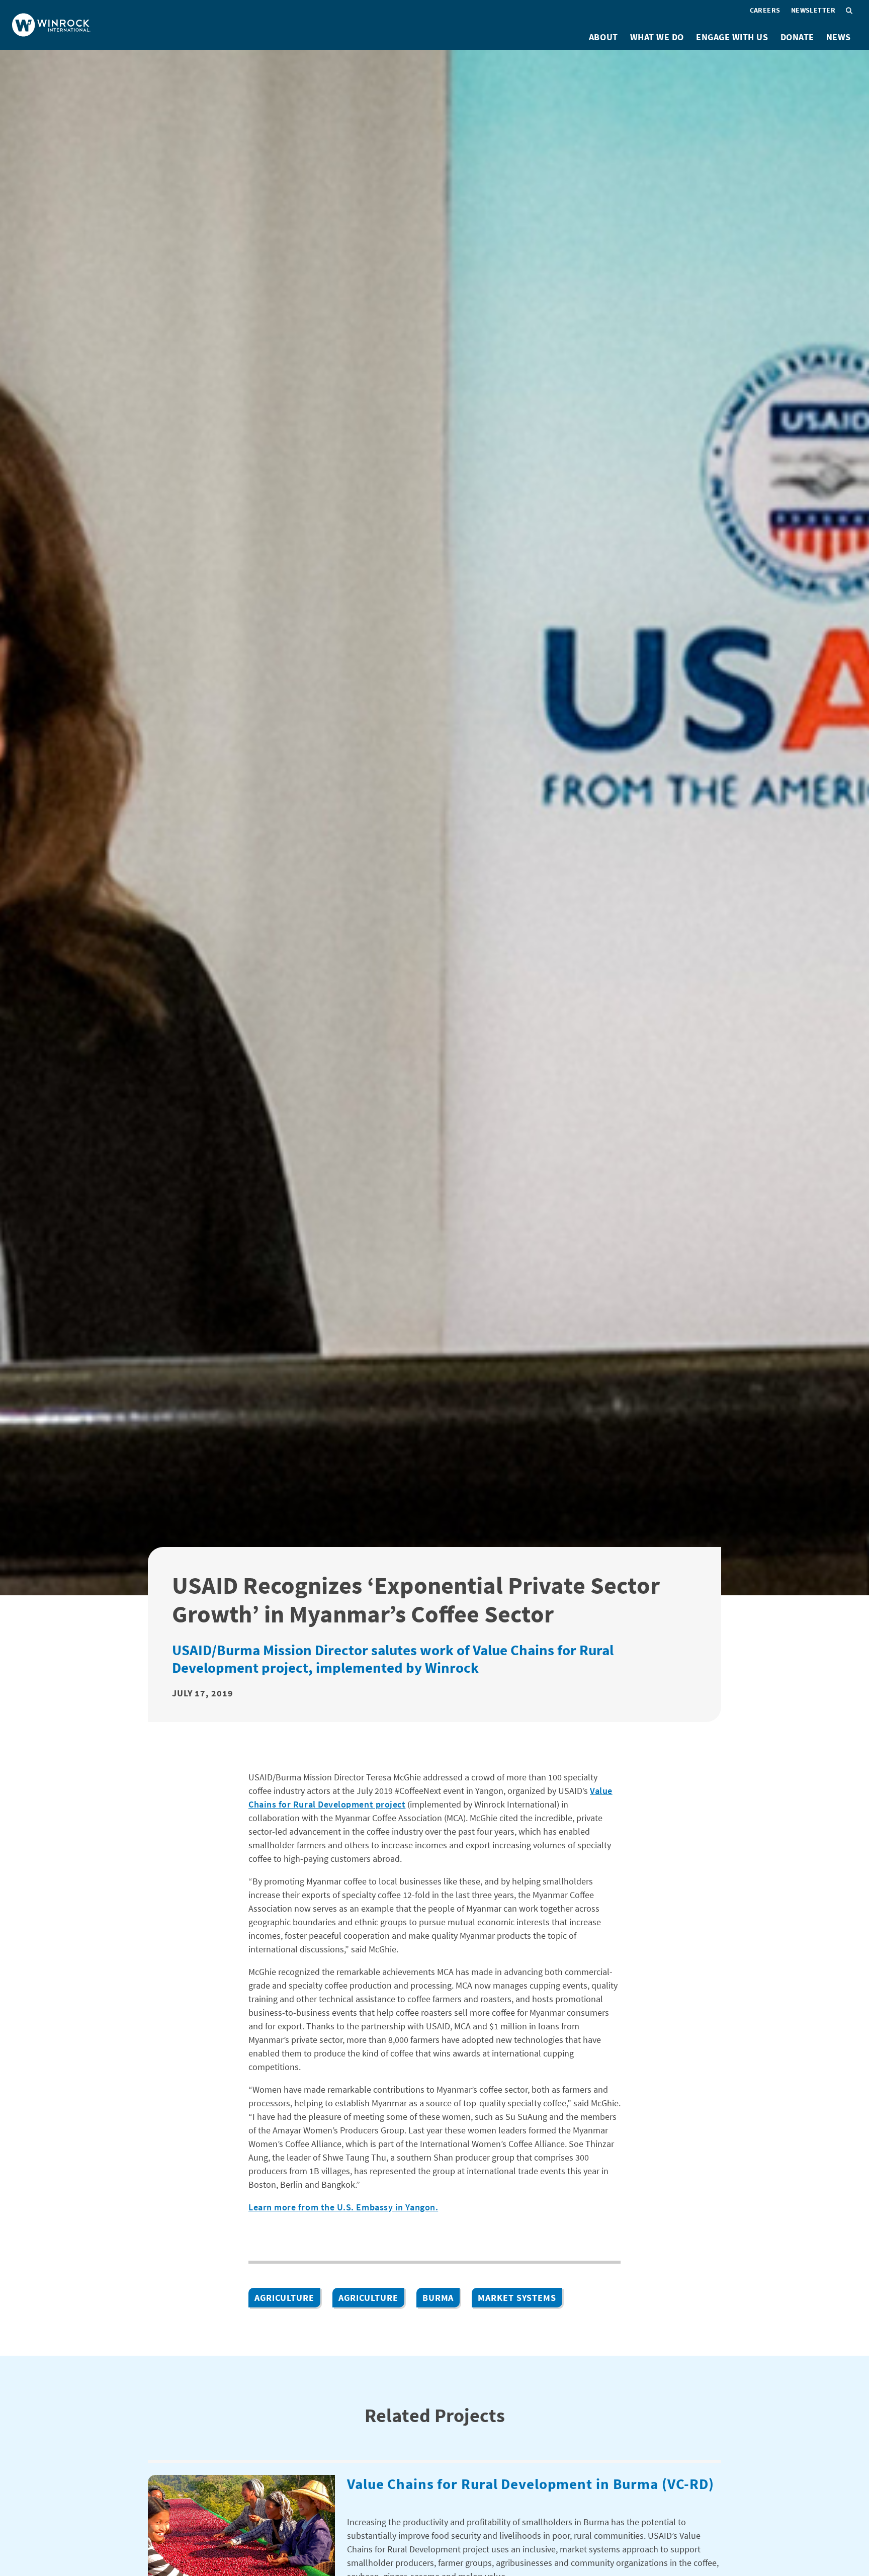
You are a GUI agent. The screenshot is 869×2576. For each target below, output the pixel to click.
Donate (797, 37)
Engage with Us (732, 37)
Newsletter (813, 10)
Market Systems (517, 2298)
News (839, 37)
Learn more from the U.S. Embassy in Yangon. (343, 2207)
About (603, 37)
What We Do (657, 37)
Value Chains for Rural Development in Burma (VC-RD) (531, 2484)
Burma (438, 2298)
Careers (765, 10)
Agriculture (284, 2298)
